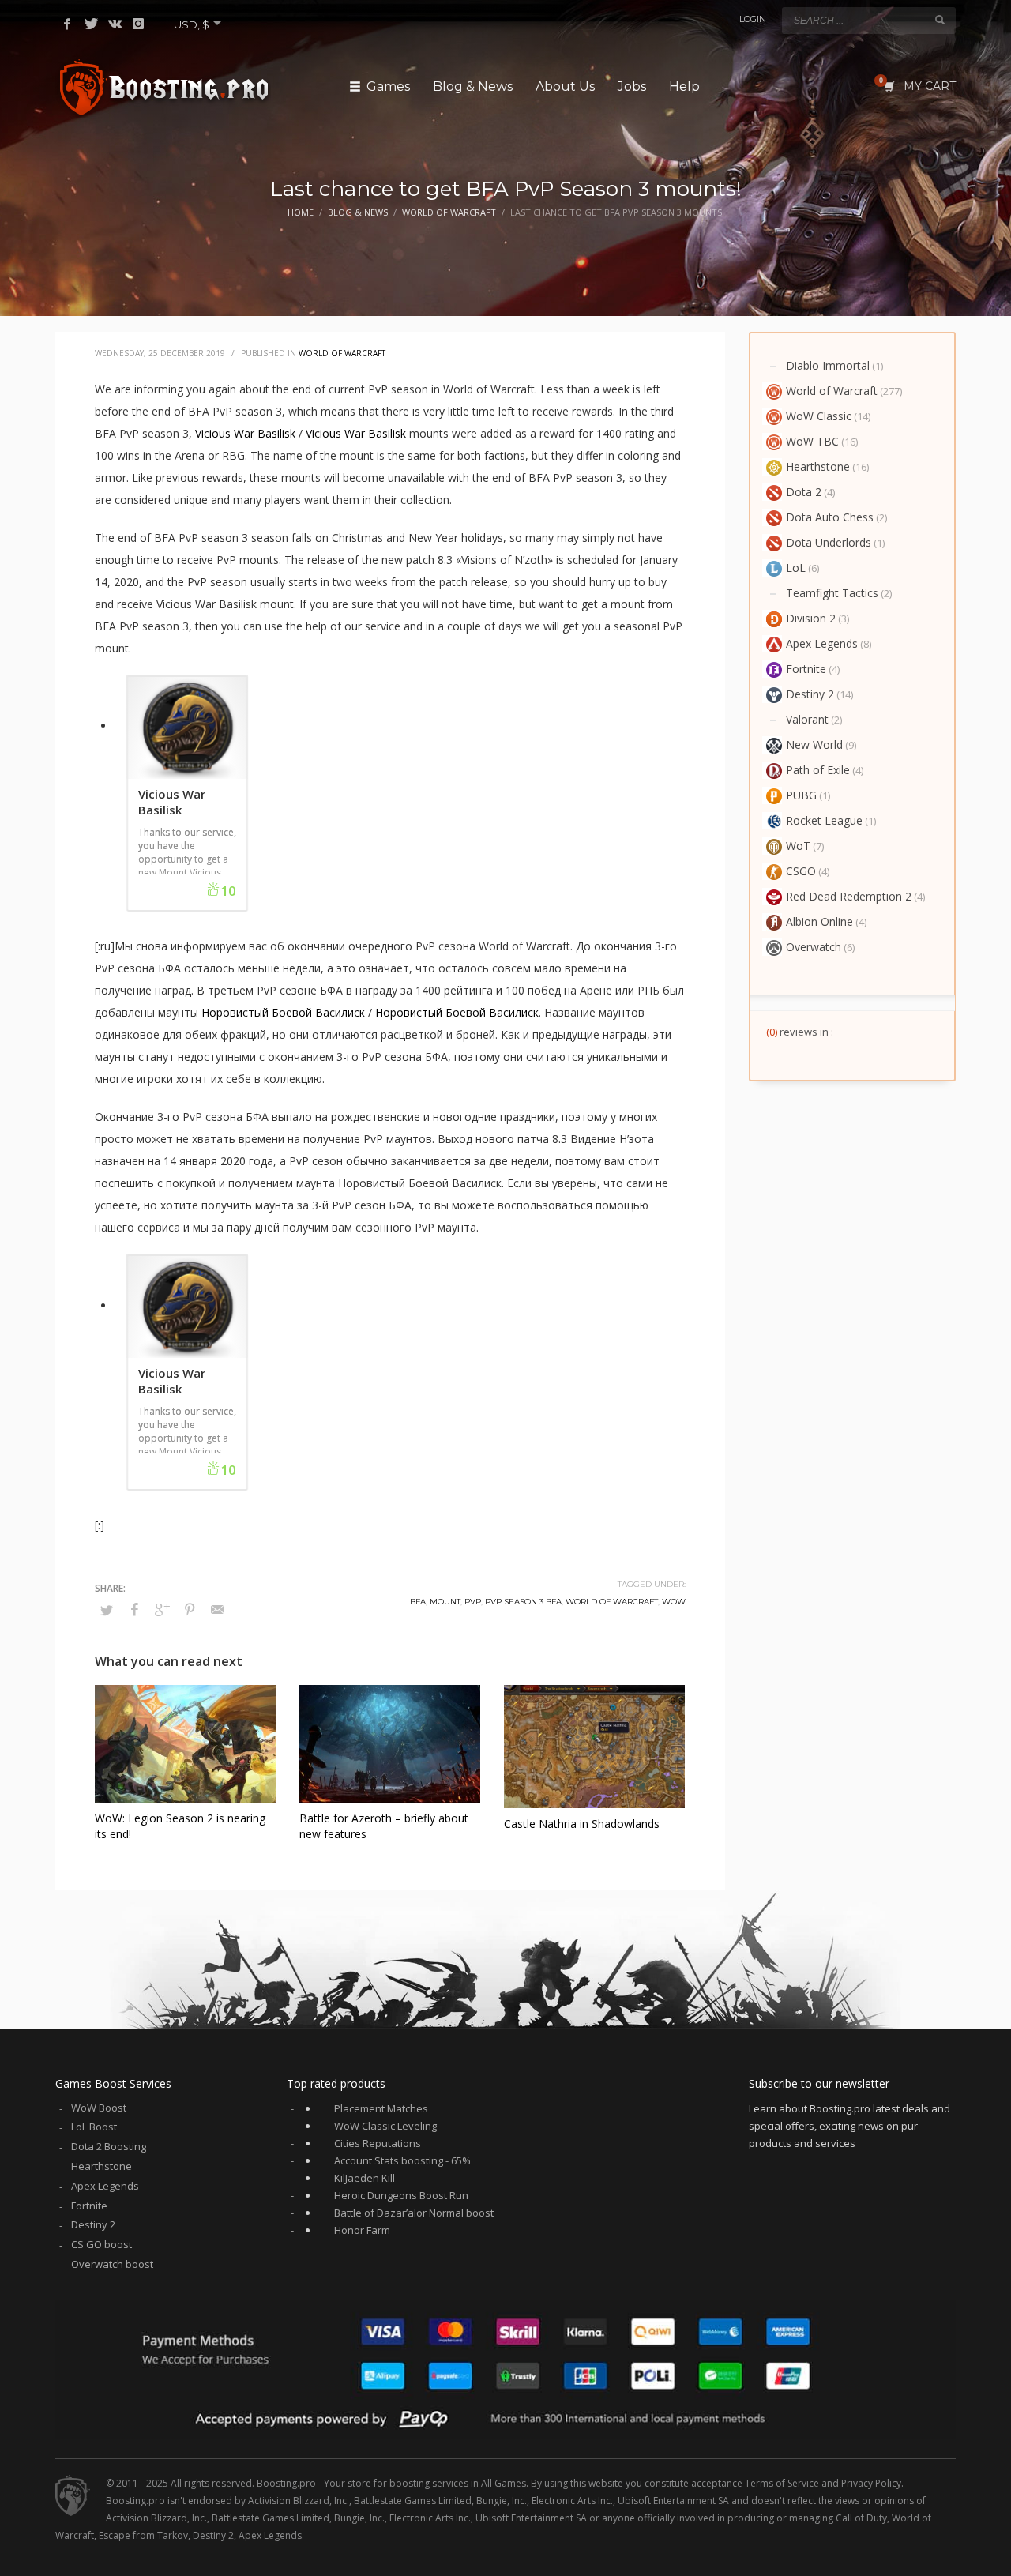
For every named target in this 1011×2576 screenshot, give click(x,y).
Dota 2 (804, 492)
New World (814, 745)
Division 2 (811, 618)
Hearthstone (818, 466)
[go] (940, 20)
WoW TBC (812, 441)
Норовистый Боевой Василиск (283, 1012)
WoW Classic (819, 416)
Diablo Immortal (828, 365)
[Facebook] (67, 24)
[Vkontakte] (115, 24)
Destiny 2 (810, 694)
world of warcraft (612, 1602)
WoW (674, 1602)
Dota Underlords (829, 542)
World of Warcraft (342, 353)
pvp (473, 1602)
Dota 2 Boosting (109, 2146)
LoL (796, 568)
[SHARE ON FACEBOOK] (134, 1609)
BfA (418, 1602)
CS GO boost (101, 2244)
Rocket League (824, 820)
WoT (798, 846)
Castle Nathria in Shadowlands (582, 1824)
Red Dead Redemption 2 (849, 896)
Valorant (807, 719)
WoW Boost (99, 2108)
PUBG (801, 795)
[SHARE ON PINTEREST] (190, 1609)
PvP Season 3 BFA (523, 1602)
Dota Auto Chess (830, 517)
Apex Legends (822, 643)
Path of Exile (818, 770)
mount (445, 1602)
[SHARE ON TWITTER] (107, 1610)
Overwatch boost (112, 2264)
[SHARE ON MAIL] (217, 1609)
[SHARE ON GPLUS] (162, 1609)
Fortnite (806, 669)
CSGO (801, 871)
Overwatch (814, 947)
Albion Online (819, 921)
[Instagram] (138, 24)
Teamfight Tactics (832, 593)
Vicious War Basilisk (245, 433)
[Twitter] (91, 24)
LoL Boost (94, 2127)
